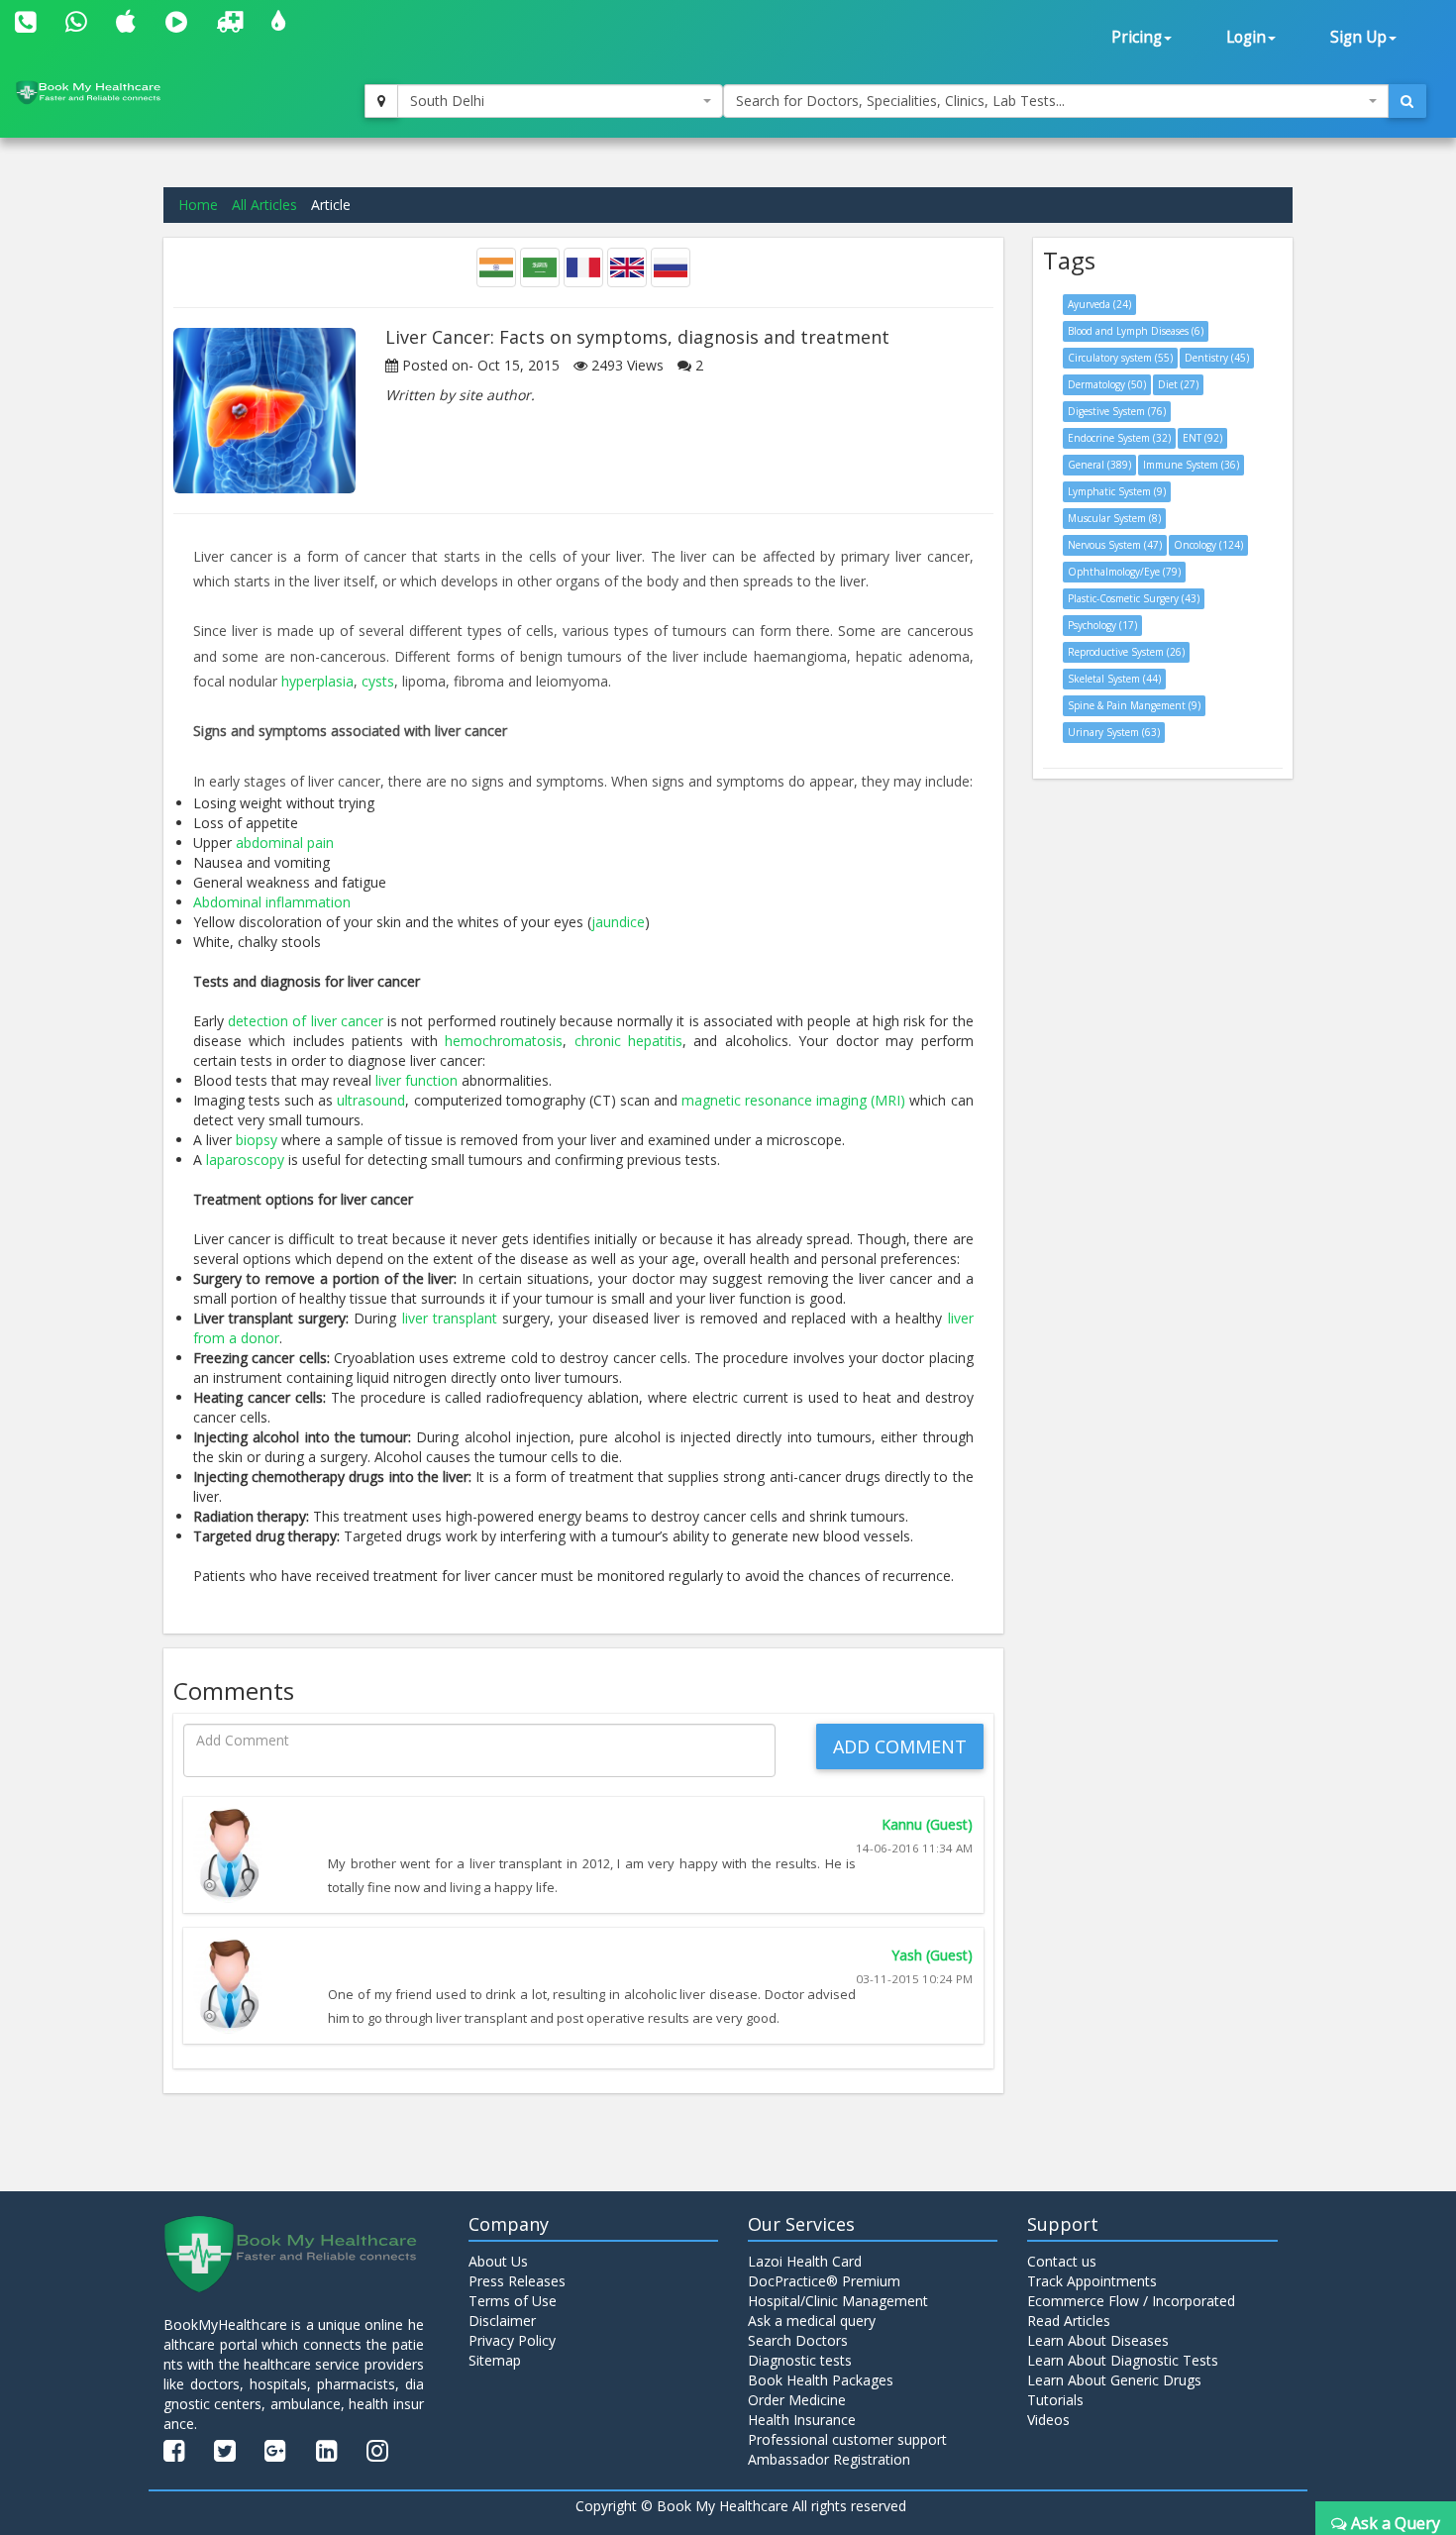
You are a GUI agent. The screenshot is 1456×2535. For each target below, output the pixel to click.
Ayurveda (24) (1099, 304)
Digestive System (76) (1117, 411)
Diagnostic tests (800, 2360)
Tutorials (1055, 2400)
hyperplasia (317, 681)
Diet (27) (1178, 384)
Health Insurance (802, 2420)
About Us (498, 2261)
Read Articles (1069, 2321)
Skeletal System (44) (1114, 679)
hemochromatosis (504, 1041)
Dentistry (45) (1217, 358)
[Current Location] (381, 101)
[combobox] (561, 101)
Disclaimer (502, 2321)
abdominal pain (285, 843)
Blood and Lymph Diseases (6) (1136, 331)
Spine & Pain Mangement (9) (1134, 705)
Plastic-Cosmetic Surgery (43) (1134, 598)
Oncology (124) (1208, 545)
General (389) (1099, 465)
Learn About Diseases (1098, 2340)
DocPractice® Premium (824, 2281)
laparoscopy (245, 1160)
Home (198, 205)
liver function (416, 1080)
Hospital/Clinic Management (838, 2301)
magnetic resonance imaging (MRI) (793, 1100)
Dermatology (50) (1107, 384)
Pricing (1137, 37)
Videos (1048, 2420)
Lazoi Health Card (805, 2261)
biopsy (257, 1140)
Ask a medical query (812, 2321)
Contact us (1062, 2261)
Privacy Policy (512, 2340)
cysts (378, 681)
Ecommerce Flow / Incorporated (1131, 2301)
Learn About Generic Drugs (1114, 2380)
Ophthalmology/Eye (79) (1124, 572)
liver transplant (450, 1318)
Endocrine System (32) (1119, 438)
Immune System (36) (1191, 465)
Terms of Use (513, 2301)
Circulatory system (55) (1120, 358)
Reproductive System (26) (1126, 652)
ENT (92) (1202, 438)
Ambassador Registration (829, 2459)
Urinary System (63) (1114, 732)
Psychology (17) (1102, 625)
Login (1246, 37)
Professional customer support (847, 2439)
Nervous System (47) (1115, 545)
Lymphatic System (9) (1117, 491)
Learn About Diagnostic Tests (1123, 2360)
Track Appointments (1092, 2281)
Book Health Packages (821, 2380)
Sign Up (1358, 37)
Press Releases (517, 2281)
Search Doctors (798, 2340)
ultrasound (371, 1100)
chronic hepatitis (628, 1041)
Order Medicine (797, 2400)
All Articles (264, 205)
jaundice (618, 922)
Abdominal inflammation (272, 902)
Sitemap (495, 2360)
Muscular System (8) (1114, 518)
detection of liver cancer (306, 1021)
